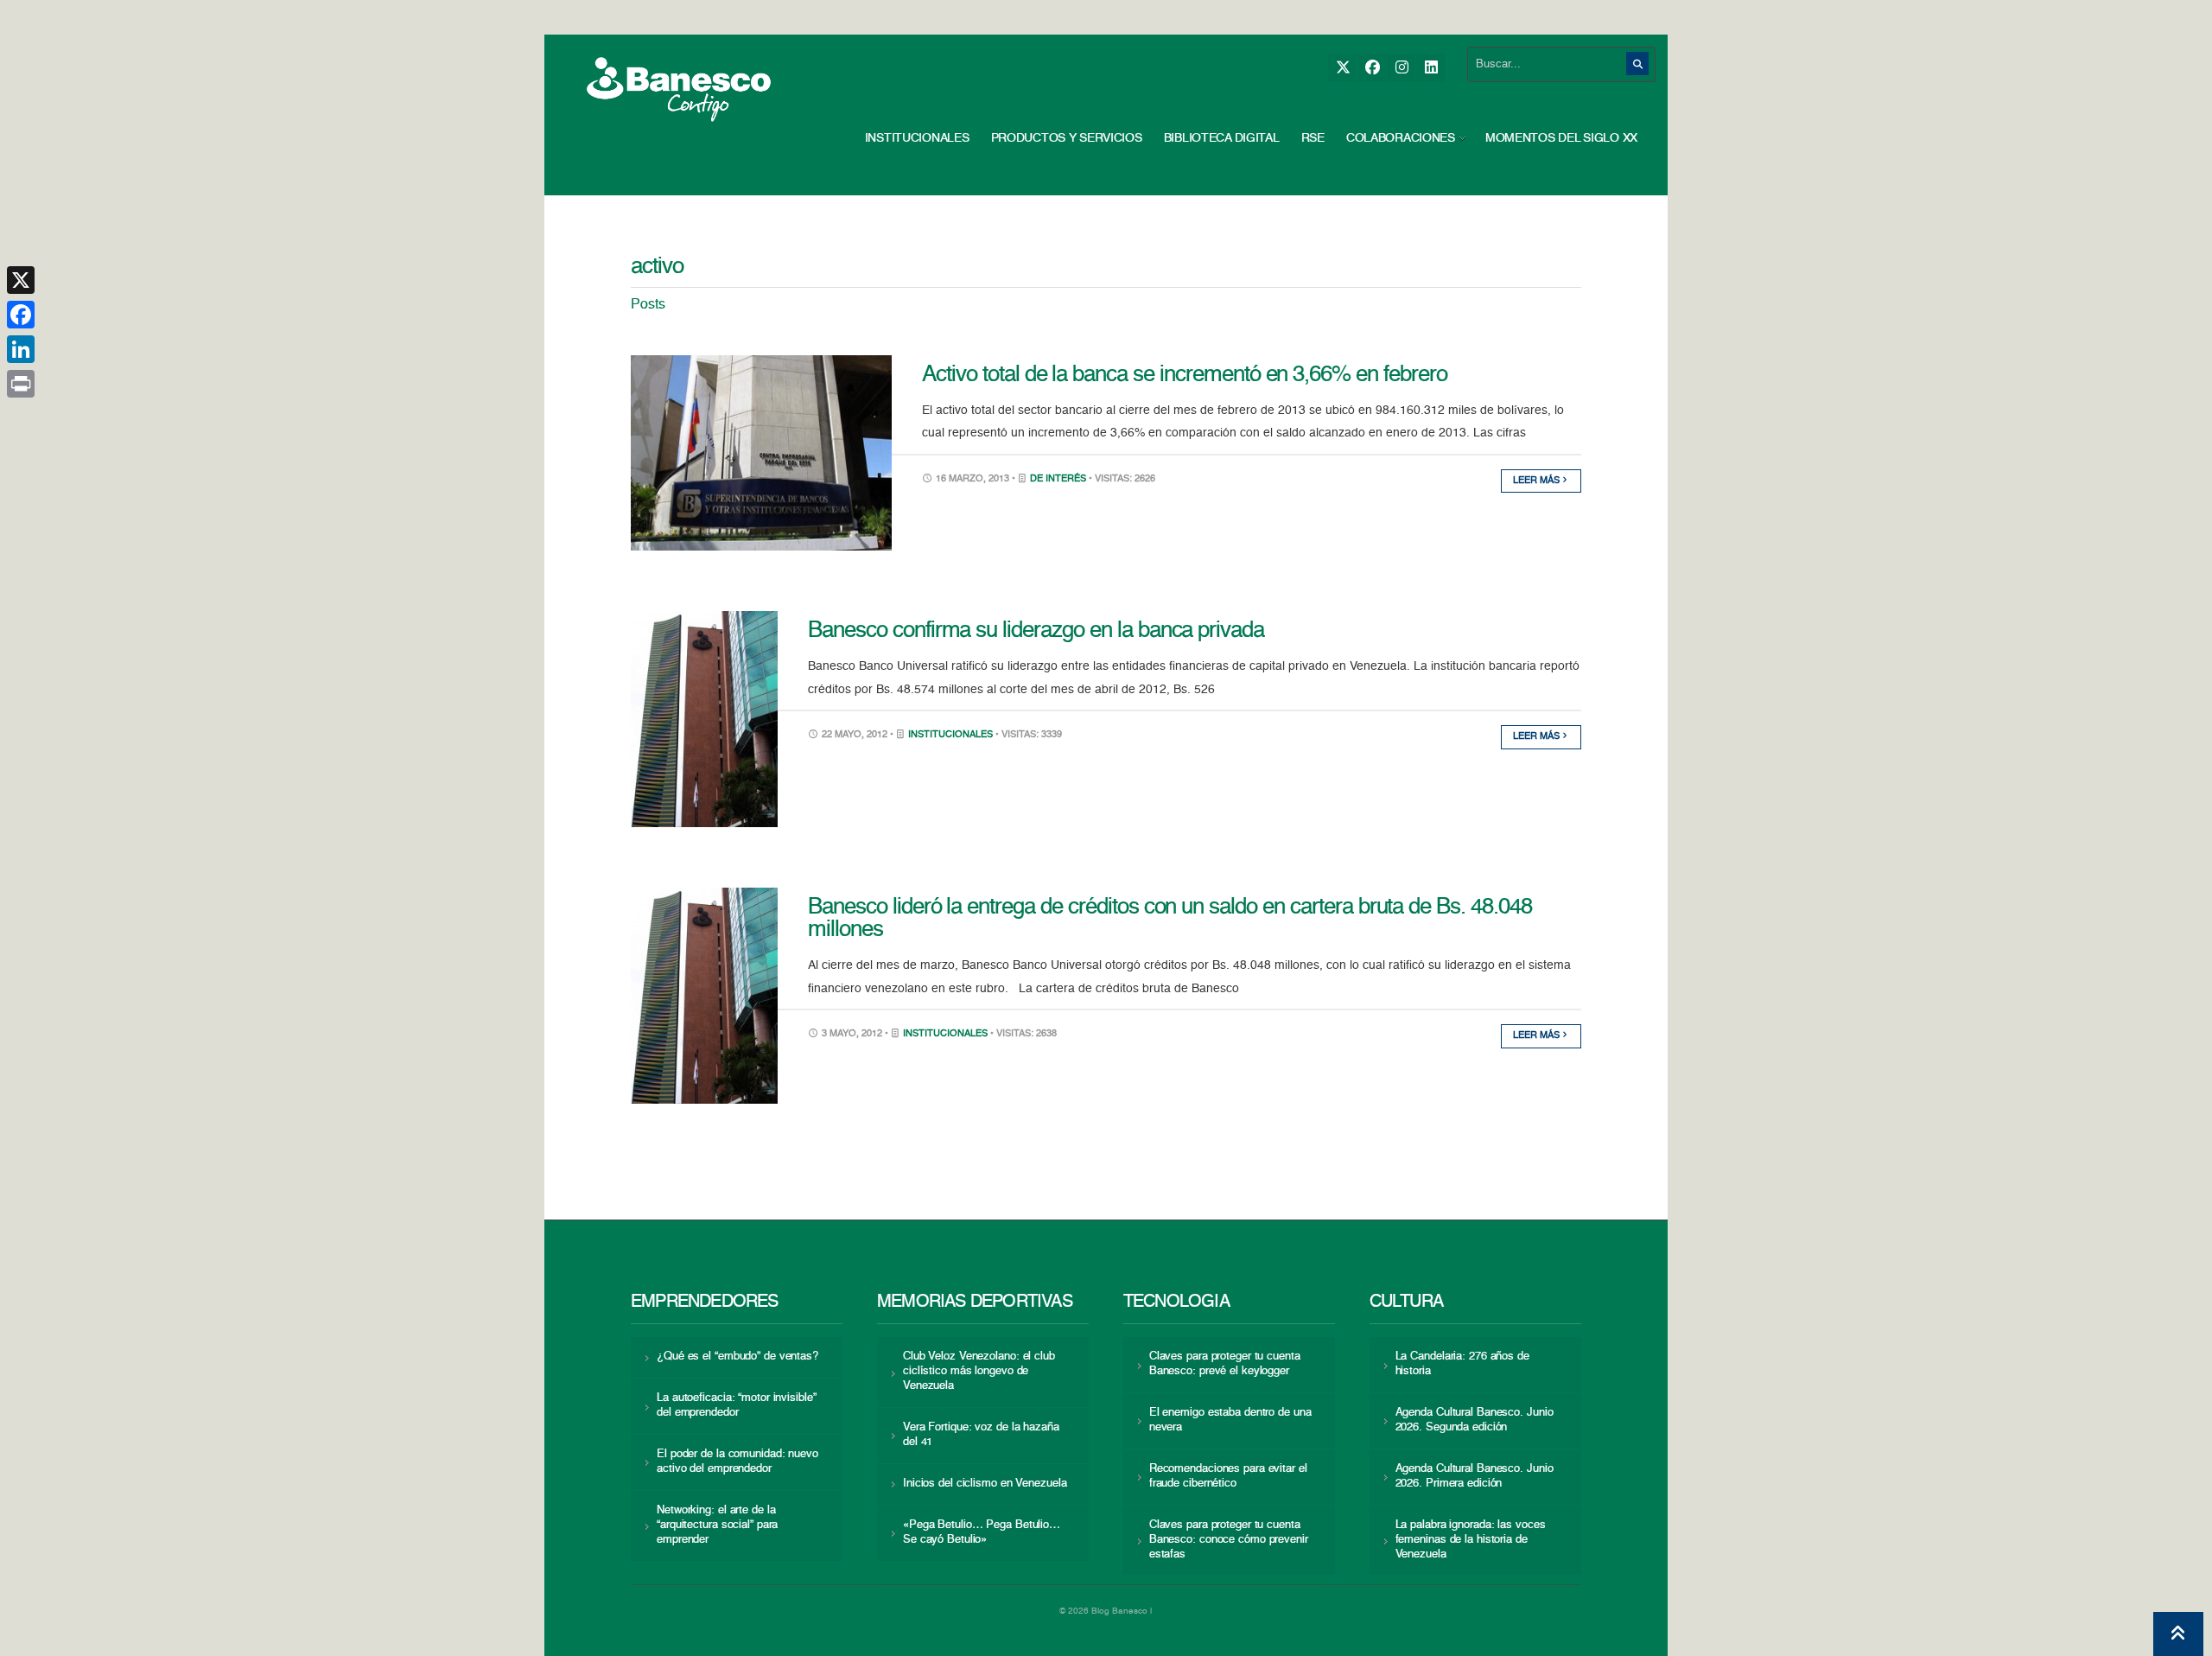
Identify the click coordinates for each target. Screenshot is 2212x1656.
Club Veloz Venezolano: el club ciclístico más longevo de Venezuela (979, 1371)
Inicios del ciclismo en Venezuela (985, 1484)
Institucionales (917, 138)
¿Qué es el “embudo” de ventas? (737, 1357)
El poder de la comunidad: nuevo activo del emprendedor (737, 1462)
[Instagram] (1401, 68)
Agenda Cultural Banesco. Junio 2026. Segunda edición (1475, 1420)
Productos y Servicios (1067, 138)
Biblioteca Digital (1222, 138)
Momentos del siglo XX (1561, 138)
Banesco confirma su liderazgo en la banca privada (1036, 631)
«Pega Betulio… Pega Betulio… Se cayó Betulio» (982, 1532)
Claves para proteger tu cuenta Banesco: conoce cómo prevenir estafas (1229, 1540)
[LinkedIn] (1430, 68)
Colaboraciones (1401, 138)
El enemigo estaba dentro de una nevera (1230, 1420)
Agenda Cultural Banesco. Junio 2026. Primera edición (1475, 1476)
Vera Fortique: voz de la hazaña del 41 (981, 1435)
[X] (1342, 68)
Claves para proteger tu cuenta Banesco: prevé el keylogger (1225, 1364)
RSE (1313, 138)
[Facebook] (1372, 68)
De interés (1058, 479)
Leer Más (1538, 481)
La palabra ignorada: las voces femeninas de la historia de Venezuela (1471, 1540)
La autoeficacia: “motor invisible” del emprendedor (736, 1405)
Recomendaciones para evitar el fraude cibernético (1228, 1476)
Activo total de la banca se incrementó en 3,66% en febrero (1185, 375)
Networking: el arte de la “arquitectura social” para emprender (717, 1525)
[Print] (21, 384)
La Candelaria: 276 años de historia (1462, 1364)
